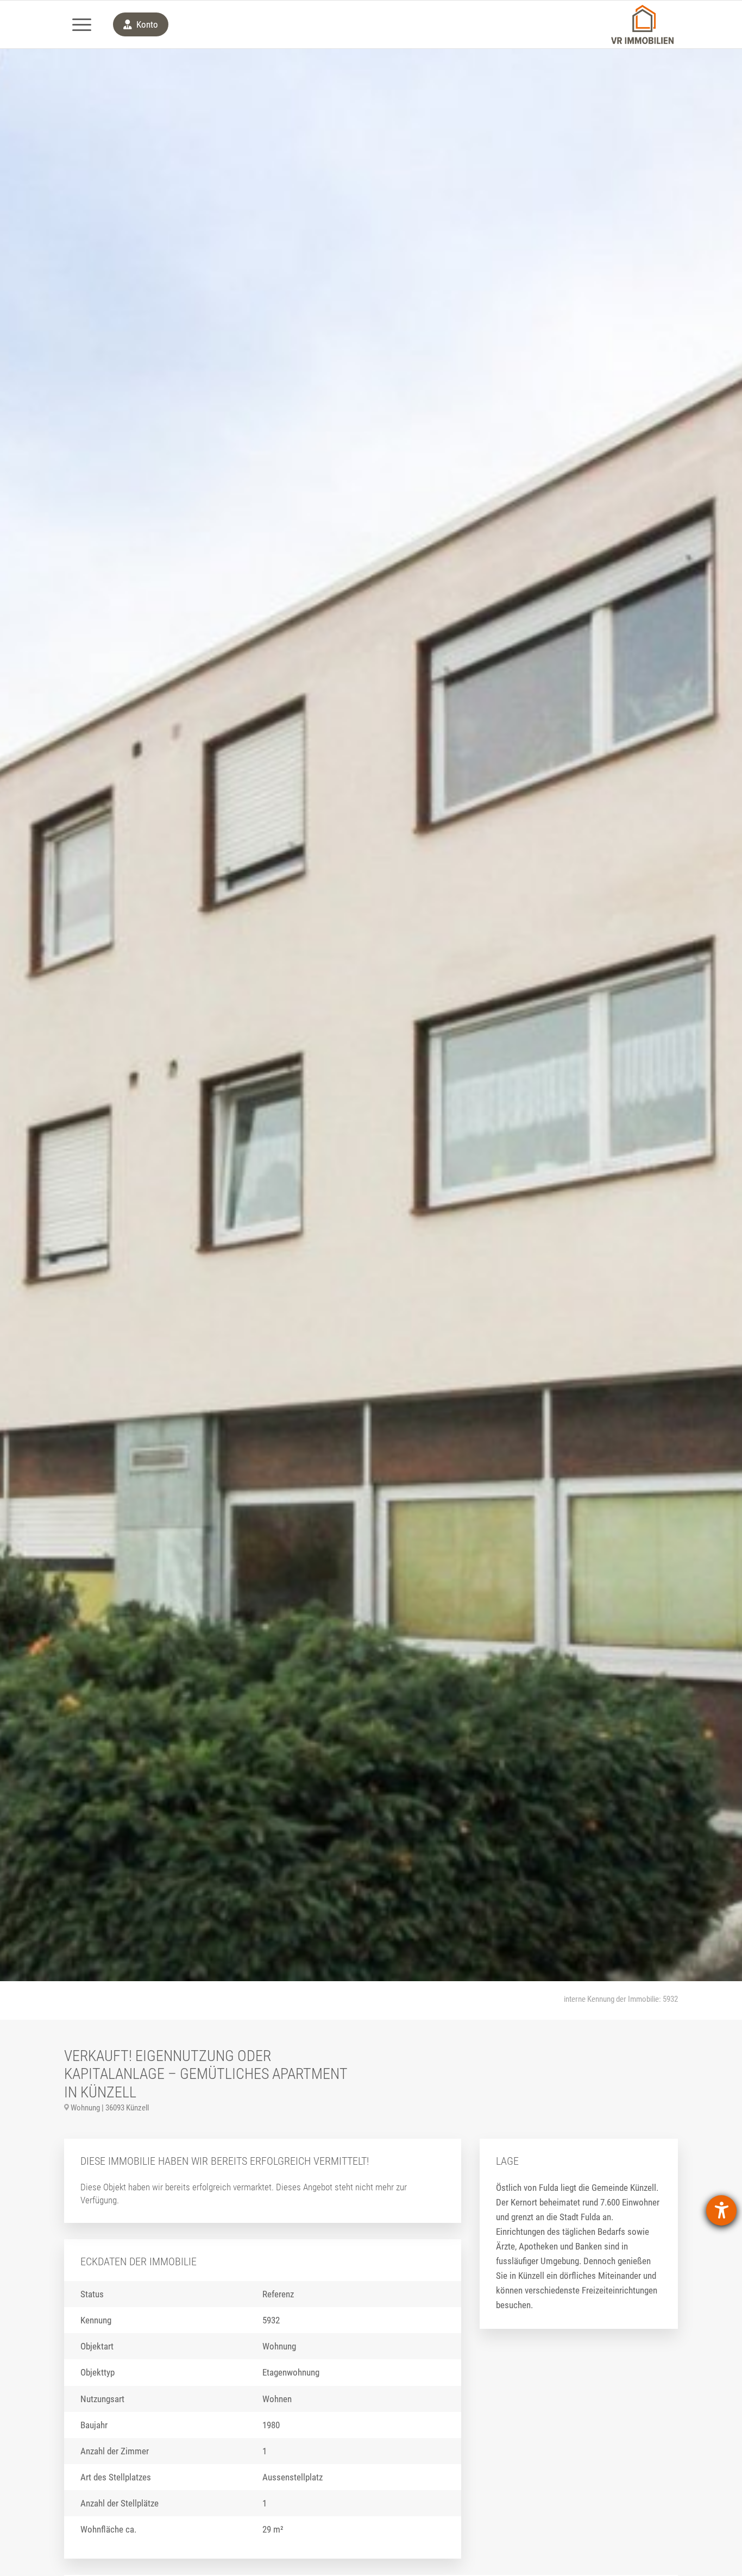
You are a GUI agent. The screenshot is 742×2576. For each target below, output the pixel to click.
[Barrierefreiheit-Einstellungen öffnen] (721, 2210)
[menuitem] (81, 24)
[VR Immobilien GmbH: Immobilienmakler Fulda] (642, 24)
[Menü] (81, 24)
